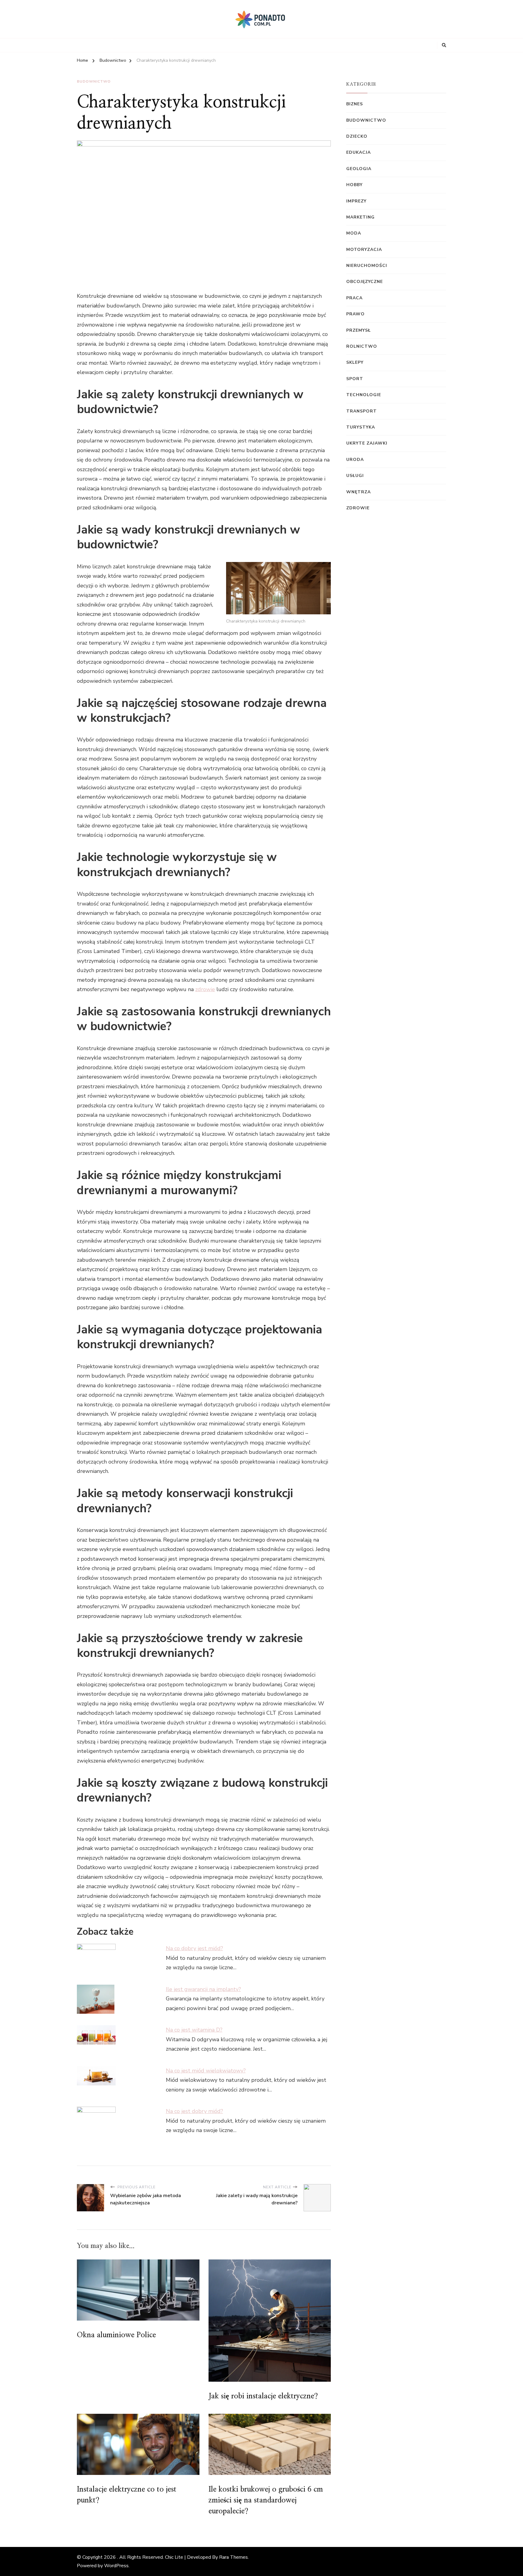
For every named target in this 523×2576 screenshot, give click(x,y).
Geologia (359, 169)
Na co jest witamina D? (194, 2030)
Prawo (355, 314)
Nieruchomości (367, 266)
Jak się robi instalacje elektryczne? (263, 2396)
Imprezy (356, 201)
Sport (355, 379)
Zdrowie (358, 508)
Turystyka (361, 427)
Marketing (360, 217)
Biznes (355, 104)
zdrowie (205, 989)
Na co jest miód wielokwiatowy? (206, 2071)
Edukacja (359, 152)
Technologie (364, 395)
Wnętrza (359, 492)
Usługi (355, 476)
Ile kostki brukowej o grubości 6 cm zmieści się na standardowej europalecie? (266, 2500)
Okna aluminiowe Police (116, 2335)
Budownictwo (94, 81)
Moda (354, 233)
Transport (362, 411)
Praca (354, 298)
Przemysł (359, 330)
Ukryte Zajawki (367, 443)
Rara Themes (234, 2557)
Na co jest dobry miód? (194, 2111)
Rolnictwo (362, 346)
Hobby (354, 185)
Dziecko (357, 136)
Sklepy (355, 362)
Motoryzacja (364, 250)
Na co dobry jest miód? (194, 1948)
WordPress (116, 2566)
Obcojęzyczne (365, 282)
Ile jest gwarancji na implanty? (203, 1989)
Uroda (355, 460)
